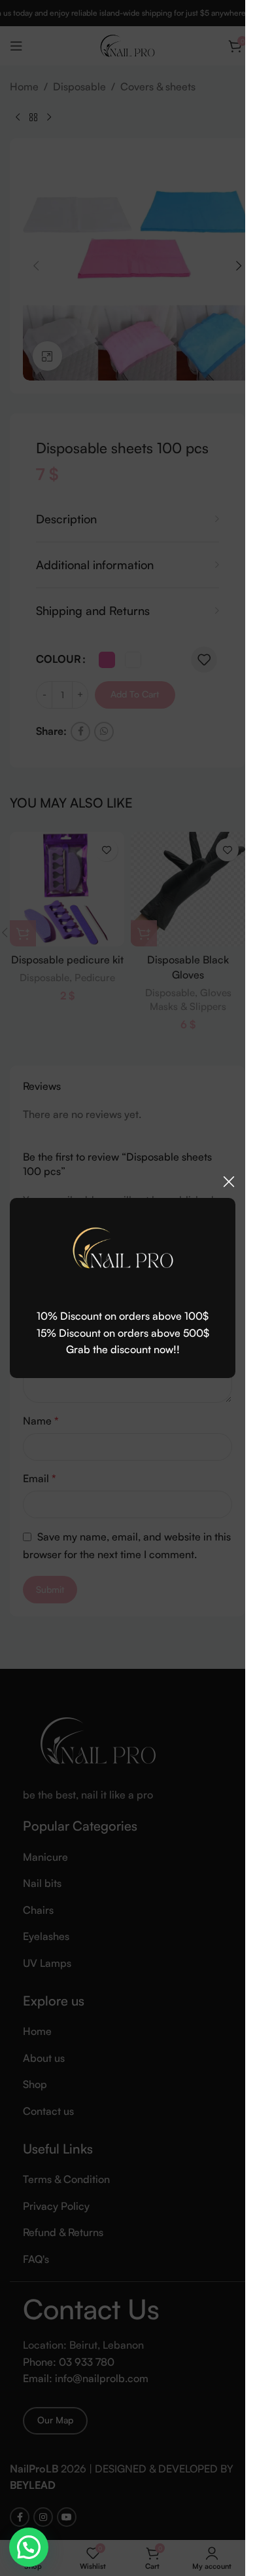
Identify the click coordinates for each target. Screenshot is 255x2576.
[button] (29, 2547)
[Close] (229, 1182)
